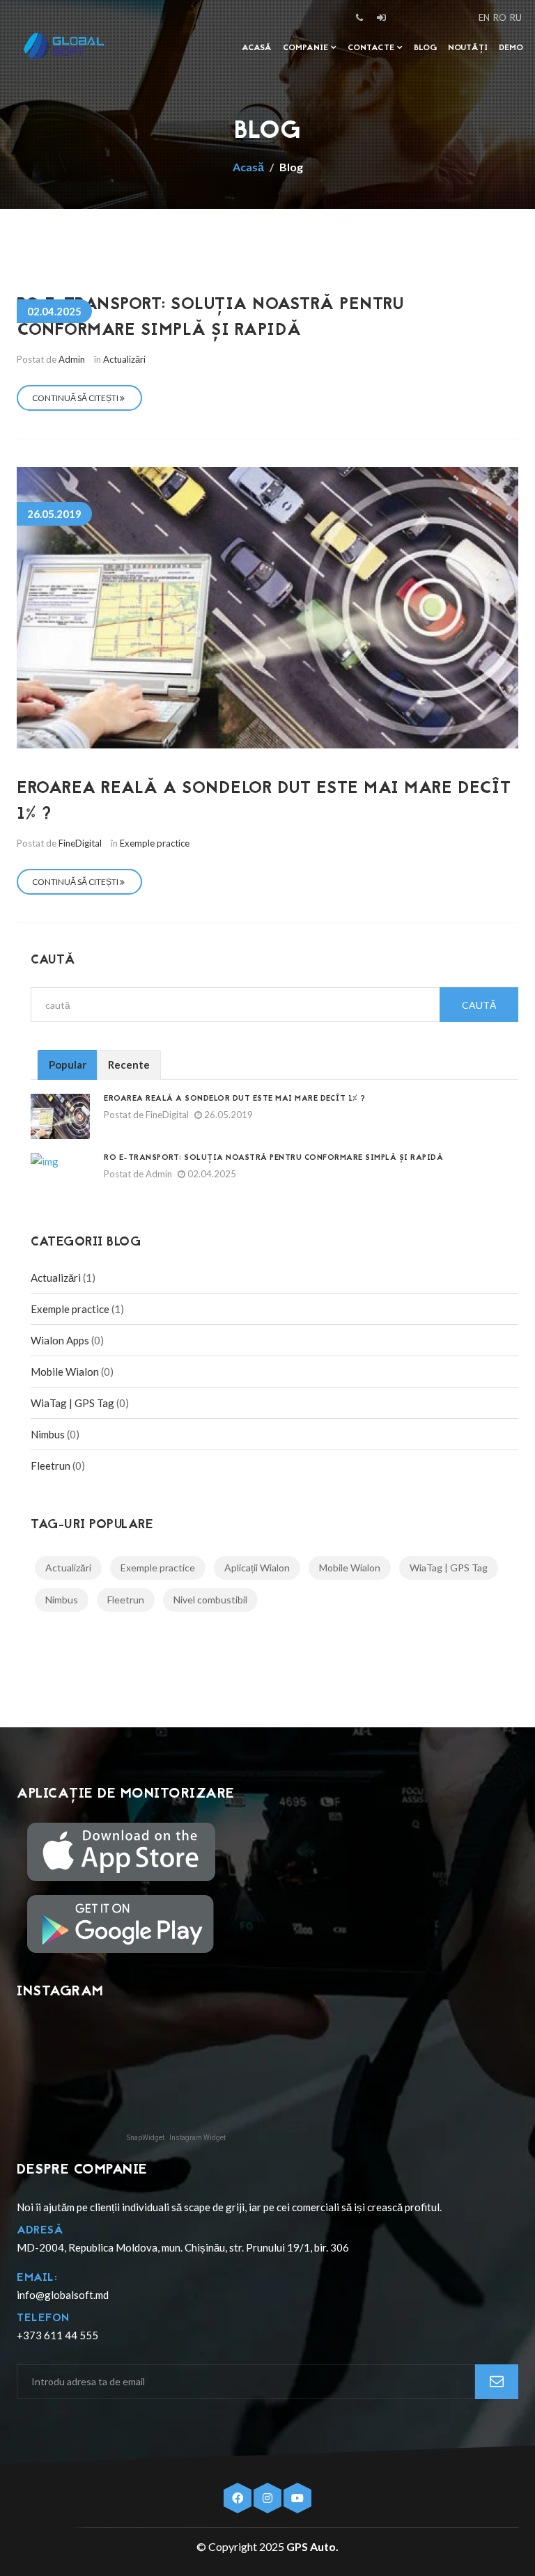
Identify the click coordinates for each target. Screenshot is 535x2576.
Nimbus (48, 1434)
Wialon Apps (60, 1340)
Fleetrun (51, 1466)
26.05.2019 (227, 1115)
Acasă (257, 48)
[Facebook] (239, 2498)
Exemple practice (155, 843)
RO (500, 17)
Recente (129, 1065)
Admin (72, 359)
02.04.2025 (211, 1174)
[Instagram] (269, 2498)
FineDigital (80, 843)
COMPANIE (307, 48)
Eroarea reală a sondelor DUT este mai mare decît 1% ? (235, 1099)
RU (516, 17)
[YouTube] (297, 2498)
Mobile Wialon (65, 1372)
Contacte (372, 48)
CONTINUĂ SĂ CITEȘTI (76, 398)
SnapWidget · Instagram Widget (176, 2138)
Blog (425, 48)
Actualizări (124, 359)
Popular (68, 1065)
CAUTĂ (479, 1005)
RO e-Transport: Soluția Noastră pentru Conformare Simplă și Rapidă (210, 318)
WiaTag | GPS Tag (72, 1403)
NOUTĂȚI (468, 48)
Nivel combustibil (210, 1600)
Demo (511, 48)
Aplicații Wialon (257, 1568)
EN (484, 17)
